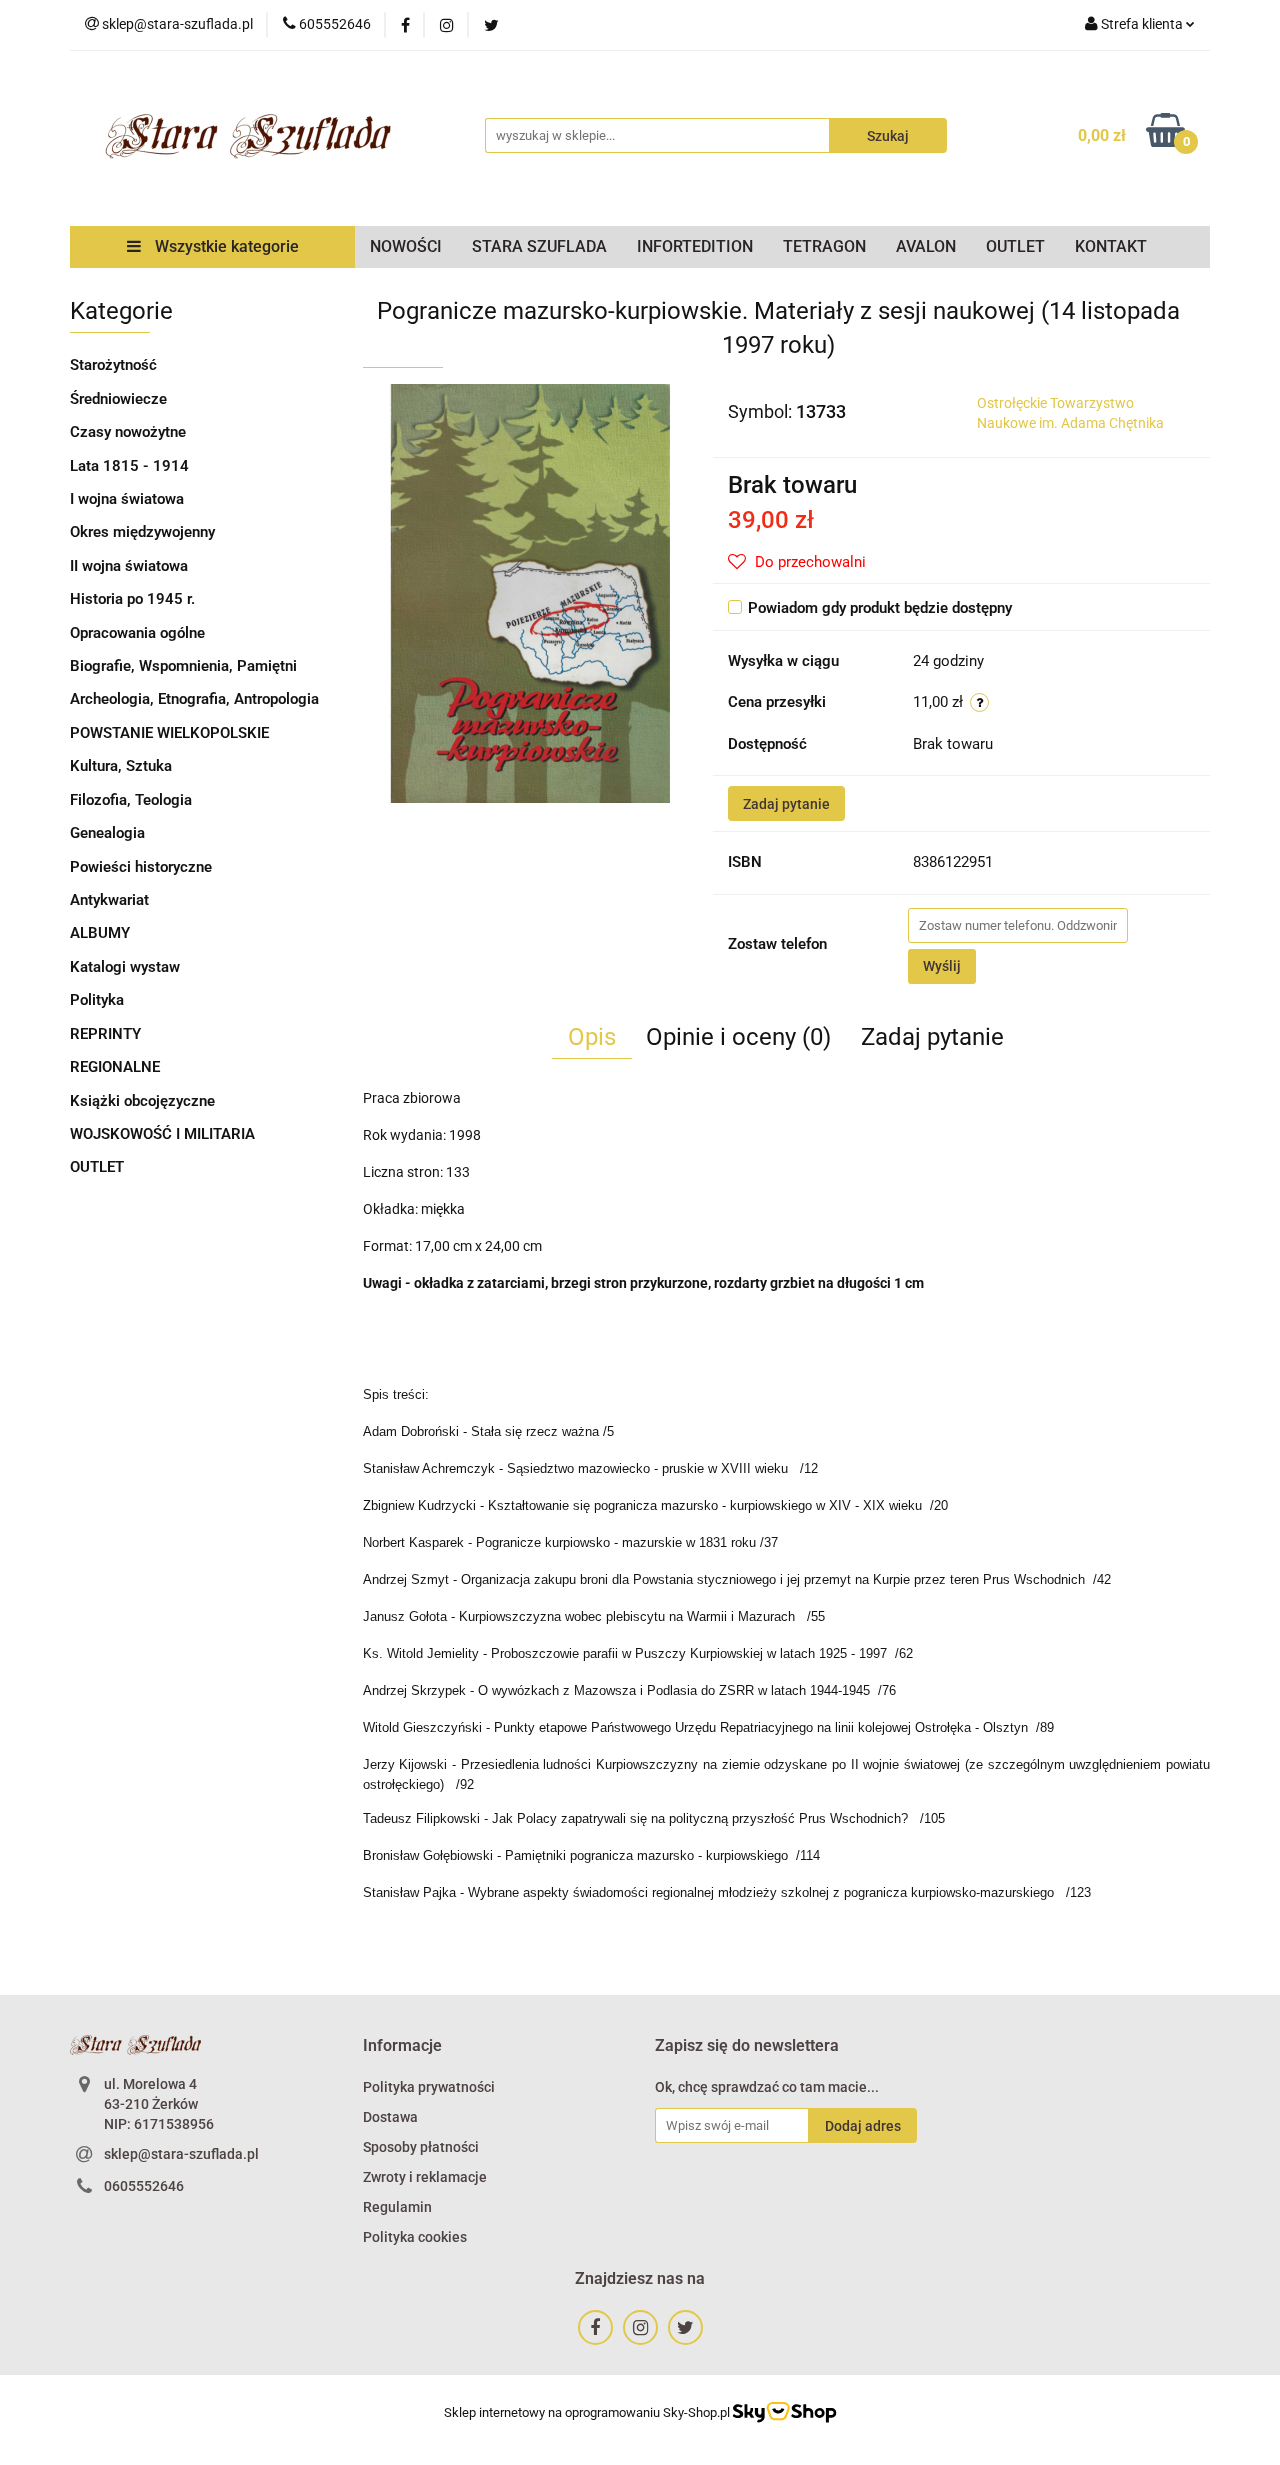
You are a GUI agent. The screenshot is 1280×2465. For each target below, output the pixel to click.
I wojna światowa (127, 499)
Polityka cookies (415, 2237)
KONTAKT (1111, 246)
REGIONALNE (115, 1067)
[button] (402, 2046)
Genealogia (107, 833)
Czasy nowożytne (128, 432)
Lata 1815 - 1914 (129, 466)
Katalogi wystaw (125, 967)
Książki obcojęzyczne (142, 1101)
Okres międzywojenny (142, 532)
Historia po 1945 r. (132, 599)
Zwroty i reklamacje (425, 2177)
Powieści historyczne (141, 867)
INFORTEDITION (695, 246)
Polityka (97, 1000)
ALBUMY (100, 933)
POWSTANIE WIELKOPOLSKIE (169, 733)
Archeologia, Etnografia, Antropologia (194, 699)
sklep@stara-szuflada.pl (181, 2154)
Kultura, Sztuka (121, 766)
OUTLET (1015, 246)
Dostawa (390, 2117)
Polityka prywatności (429, 2087)
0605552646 (144, 2186)
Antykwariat (109, 900)
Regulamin (397, 2207)
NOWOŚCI (406, 246)
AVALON (926, 246)
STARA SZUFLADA (539, 246)
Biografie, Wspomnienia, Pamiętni (183, 666)
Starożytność (113, 365)
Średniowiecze (118, 399)
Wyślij (942, 966)
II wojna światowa (129, 566)
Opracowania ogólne (137, 633)
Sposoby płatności (421, 2147)
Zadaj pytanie (786, 804)
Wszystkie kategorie (225, 246)
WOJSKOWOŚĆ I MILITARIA (162, 1134)
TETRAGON (824, 246)
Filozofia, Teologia (131, 800)
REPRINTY (105, 1034)
